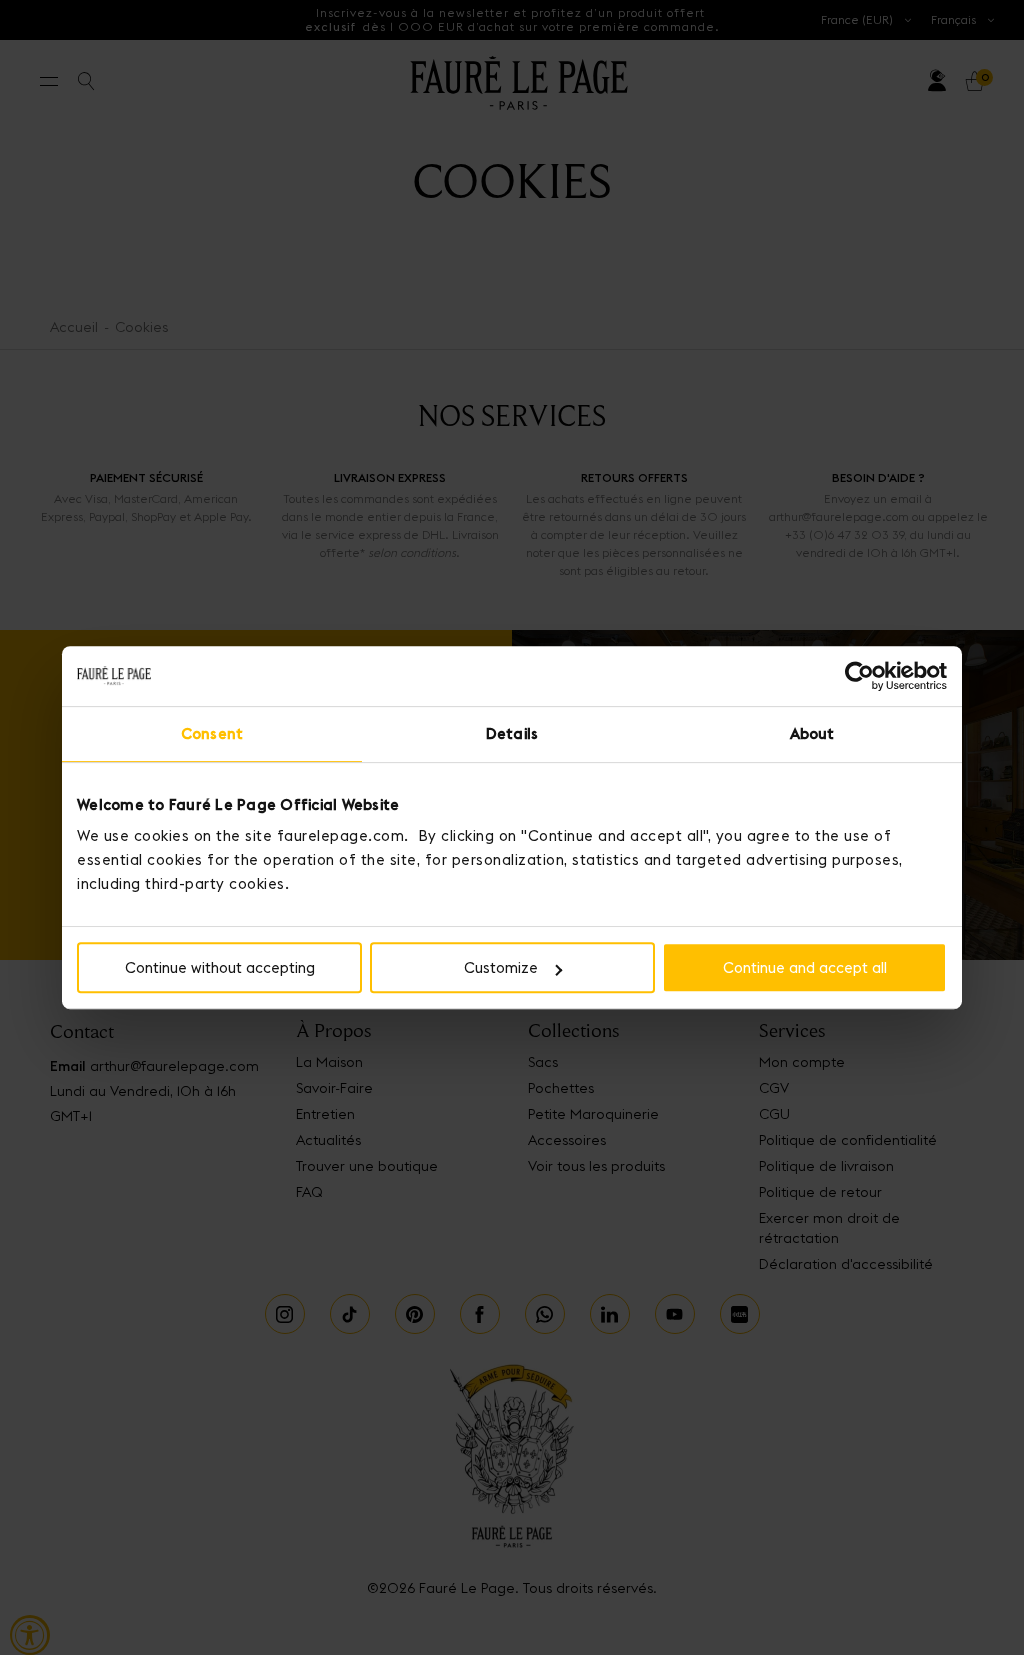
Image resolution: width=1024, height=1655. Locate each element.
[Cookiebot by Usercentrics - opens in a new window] (859, 676)
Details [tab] (512, 733)
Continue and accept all (805, 967)
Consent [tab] (212, 733)
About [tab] (812, 733)
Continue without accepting (220, 967)
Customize (501, 967)
